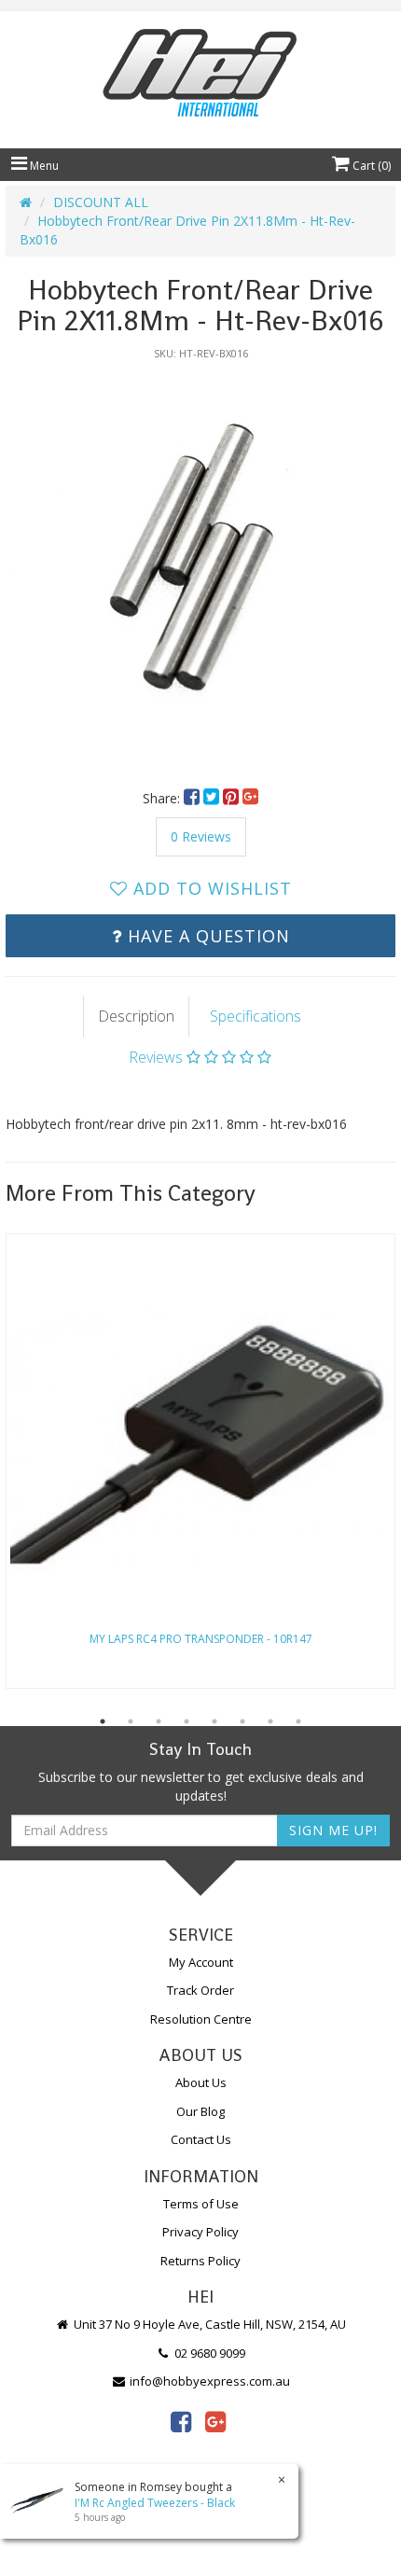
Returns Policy (200, 2261)
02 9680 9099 (208, 2353)
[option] (200, 565)
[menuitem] (194, 798)
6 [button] (242, 1721)
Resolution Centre (201, 2019)
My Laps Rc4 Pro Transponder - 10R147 (201, 1639)
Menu (43, 166)
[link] (181, 2421)
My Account (201, 1962)
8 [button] (298, 1721)
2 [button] (131, 1721)
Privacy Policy (200, 2232)
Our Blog (200, 2111)
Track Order (200, 1990)
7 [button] (270, 1721)
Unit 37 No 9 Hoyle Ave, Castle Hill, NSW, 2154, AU (208, 2324)
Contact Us (201, 2139)
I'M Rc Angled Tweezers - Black (155, 2503)
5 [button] (214, 1721)
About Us (201, 2082)
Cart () (370, 166)
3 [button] (159, 1721)
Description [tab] (136, 1016)
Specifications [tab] (256, 1016)
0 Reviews (201, 836)
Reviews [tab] (158, 1057)
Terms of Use (201, 2204)
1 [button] (103, 1721)
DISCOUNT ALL (101, 202)
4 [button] (187, 1721)
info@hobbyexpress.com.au (208, 2381)
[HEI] (200, 75)
